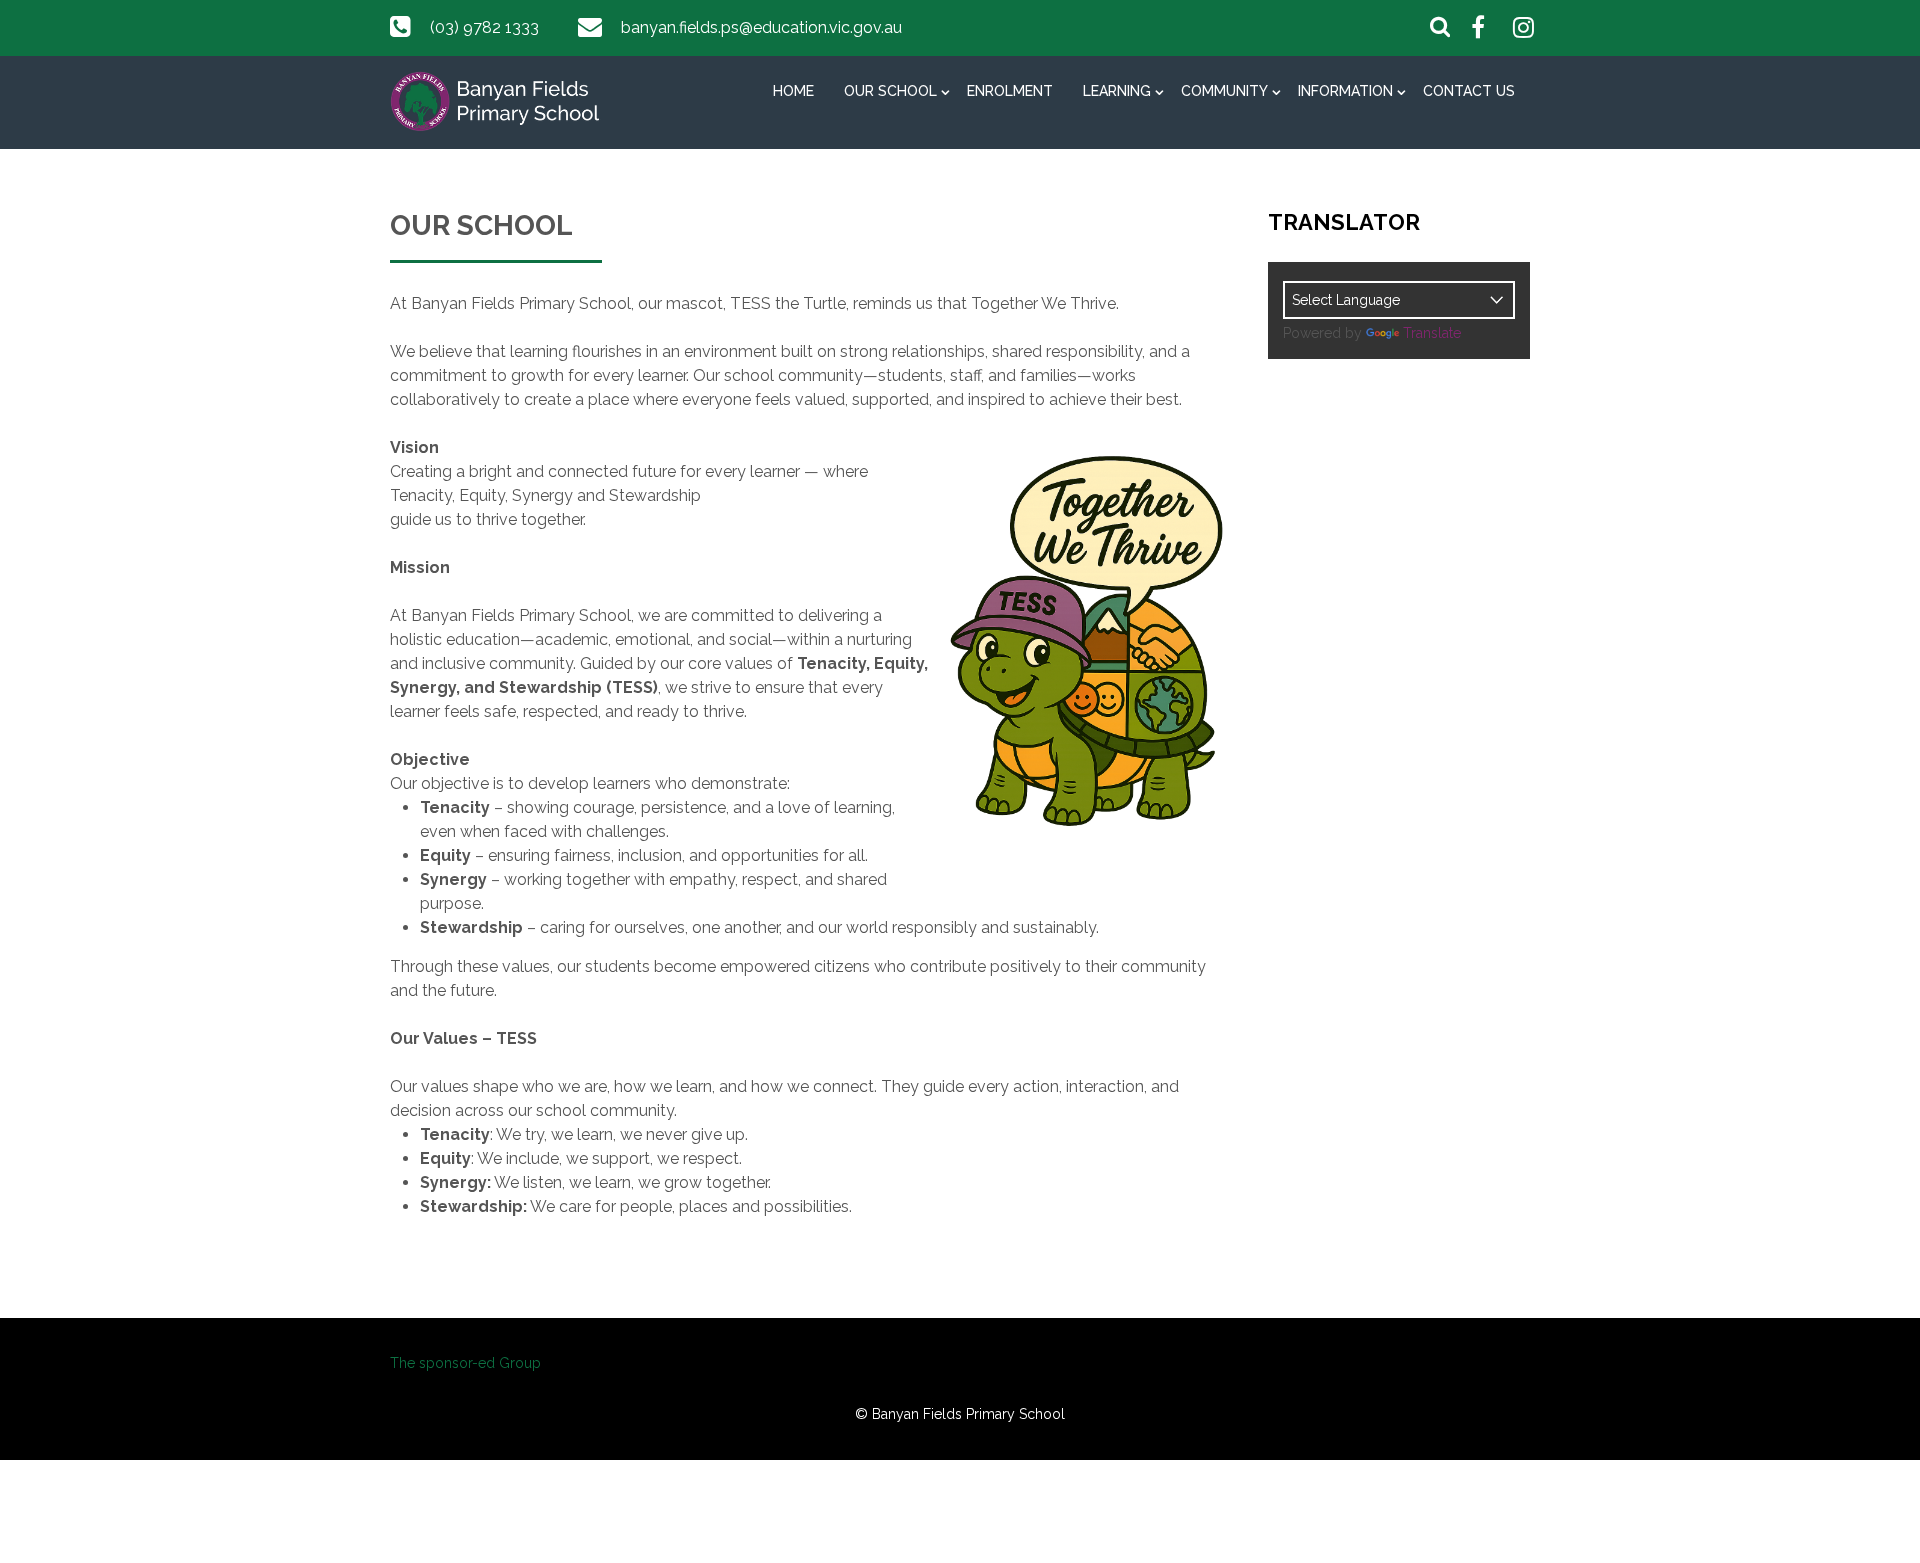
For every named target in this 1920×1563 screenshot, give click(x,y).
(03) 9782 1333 (484, 27)
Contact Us (1469, 91)
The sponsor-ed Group (465, 1363)
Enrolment (1010, 91)
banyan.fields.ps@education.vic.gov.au (761, 27)
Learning (1117, 91)
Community (1224, 91)
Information (1345, 91)
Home (793, 91)
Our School (890, 91)
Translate (1432, 333)
